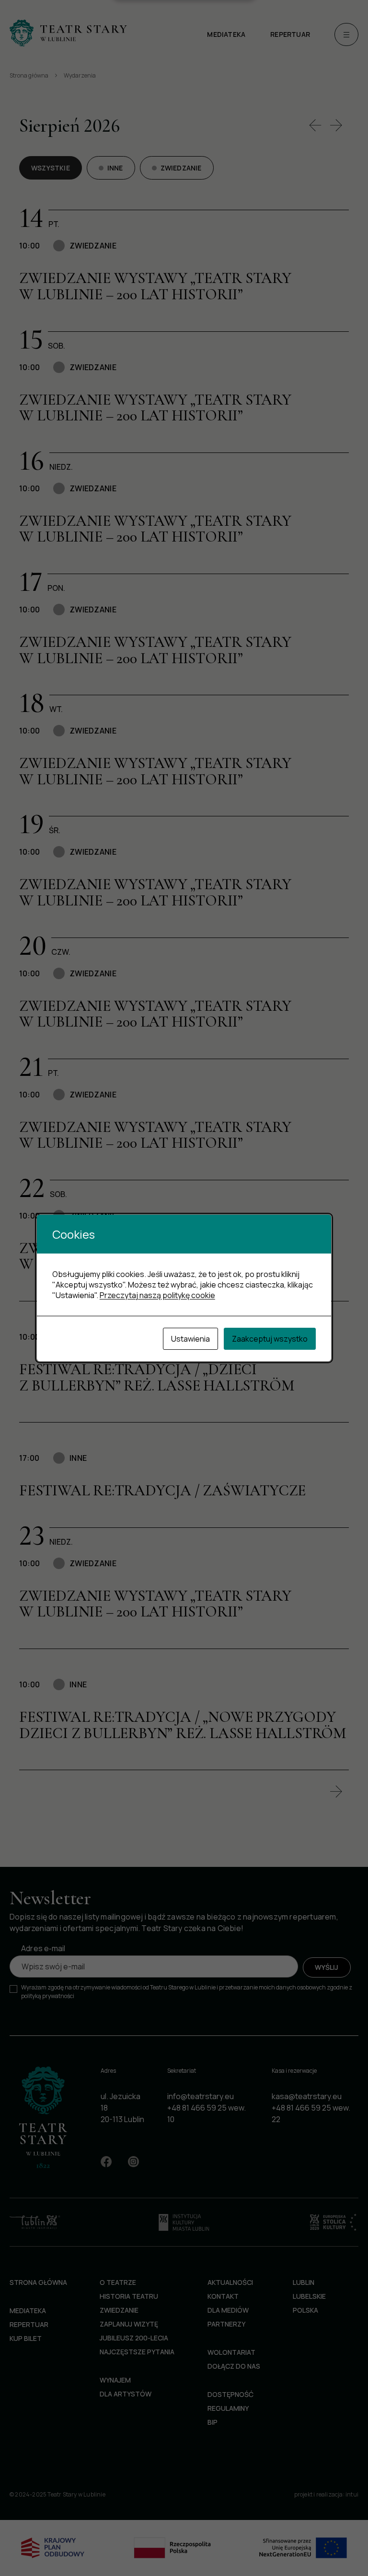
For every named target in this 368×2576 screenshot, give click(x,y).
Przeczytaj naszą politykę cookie (157, 1295)
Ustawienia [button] (190, 1339)
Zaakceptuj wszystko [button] (270, 1339)
